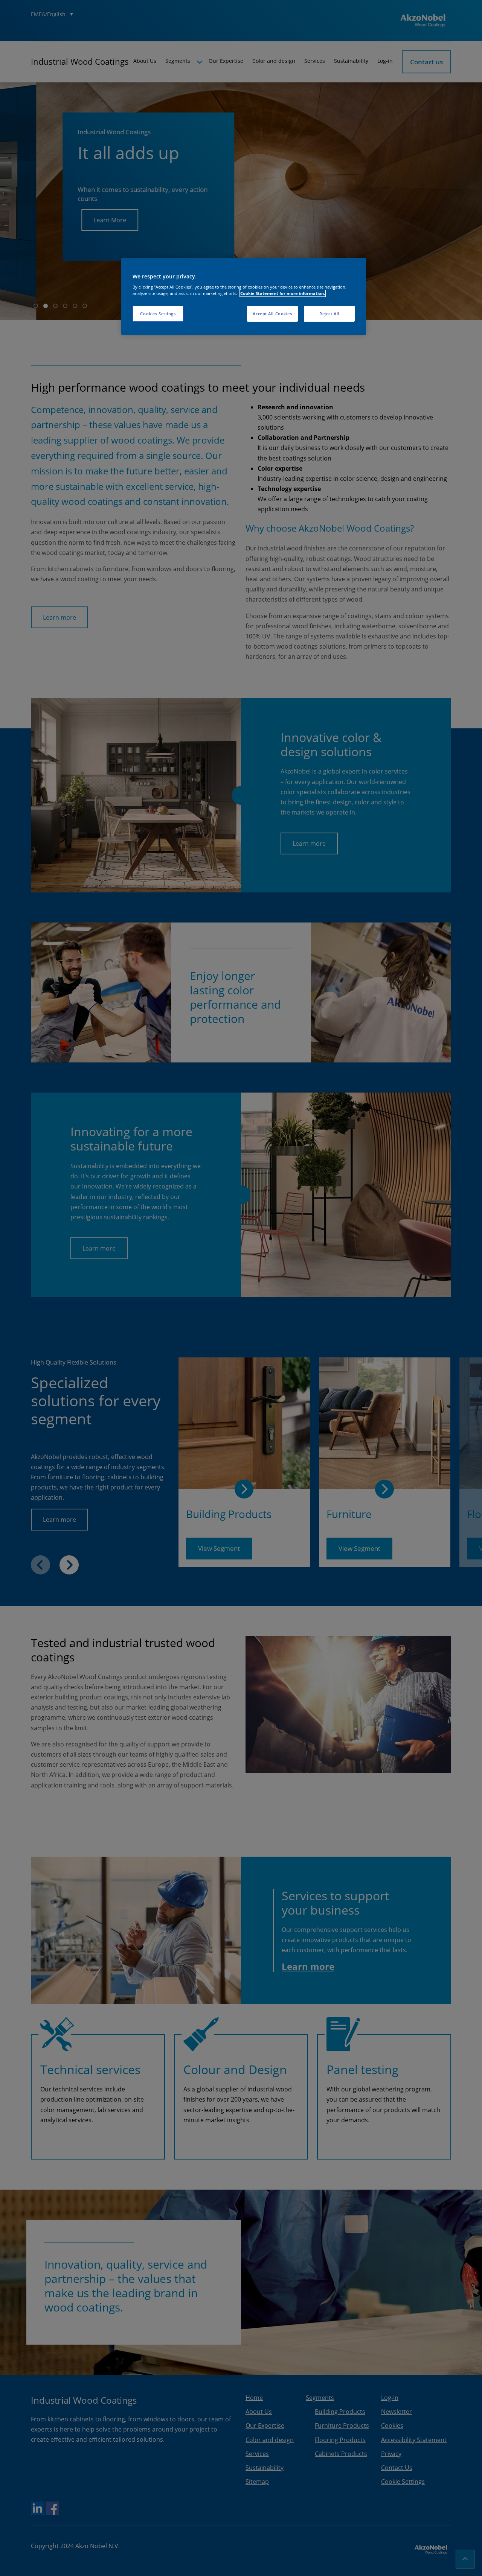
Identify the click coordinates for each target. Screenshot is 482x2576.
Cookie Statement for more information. (283, 293)
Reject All (329, 314)
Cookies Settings (158, 314)
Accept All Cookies (272, 314)
